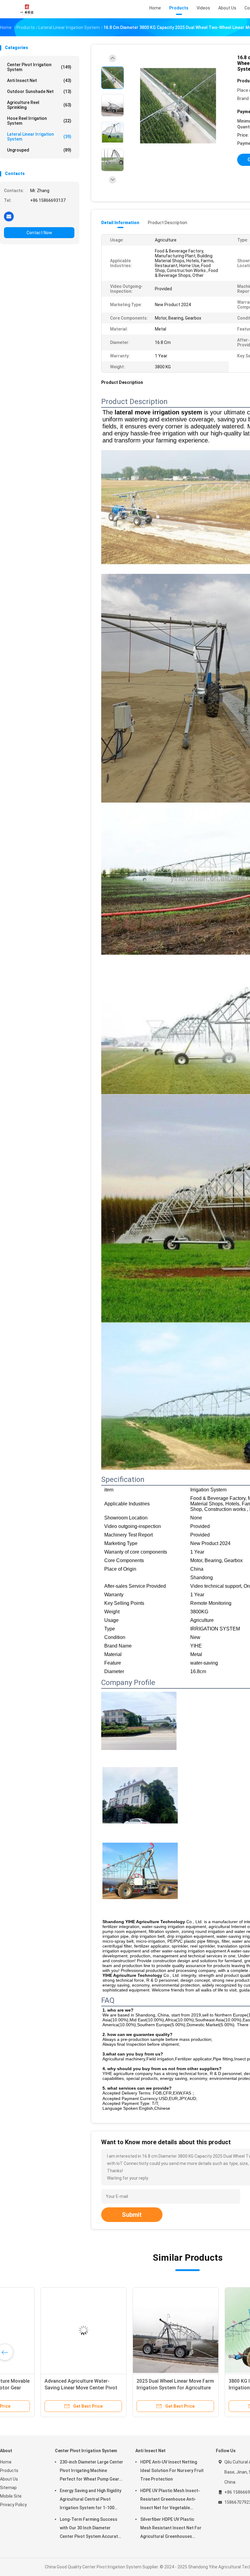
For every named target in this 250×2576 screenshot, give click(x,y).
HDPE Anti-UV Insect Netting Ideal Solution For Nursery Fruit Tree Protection (172, 2470)
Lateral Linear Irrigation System (39, 137)
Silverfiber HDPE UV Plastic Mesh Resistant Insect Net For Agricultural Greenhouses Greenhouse (171, 2529)
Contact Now (39, 233)
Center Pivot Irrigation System (39, 67)
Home (6, 2462)
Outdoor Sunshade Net (39, 91)
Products (9, 2470)
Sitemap (8, 2488)
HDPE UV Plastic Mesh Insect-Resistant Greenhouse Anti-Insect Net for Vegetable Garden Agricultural (170, 2500)
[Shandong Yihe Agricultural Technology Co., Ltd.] (27, 9)
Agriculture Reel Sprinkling (39, 105)
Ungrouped (39, 150)
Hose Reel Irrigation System (39, 121)
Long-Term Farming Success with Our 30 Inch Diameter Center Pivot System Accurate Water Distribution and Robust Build (90, 2529)
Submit (132, 2215)
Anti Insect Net (39, 80)
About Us (9, 2479)
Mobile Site (11, 2496)
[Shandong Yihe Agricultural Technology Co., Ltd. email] (9, 216)
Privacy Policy (13, 2505)
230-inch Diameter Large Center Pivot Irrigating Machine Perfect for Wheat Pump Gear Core (91, 2471)
